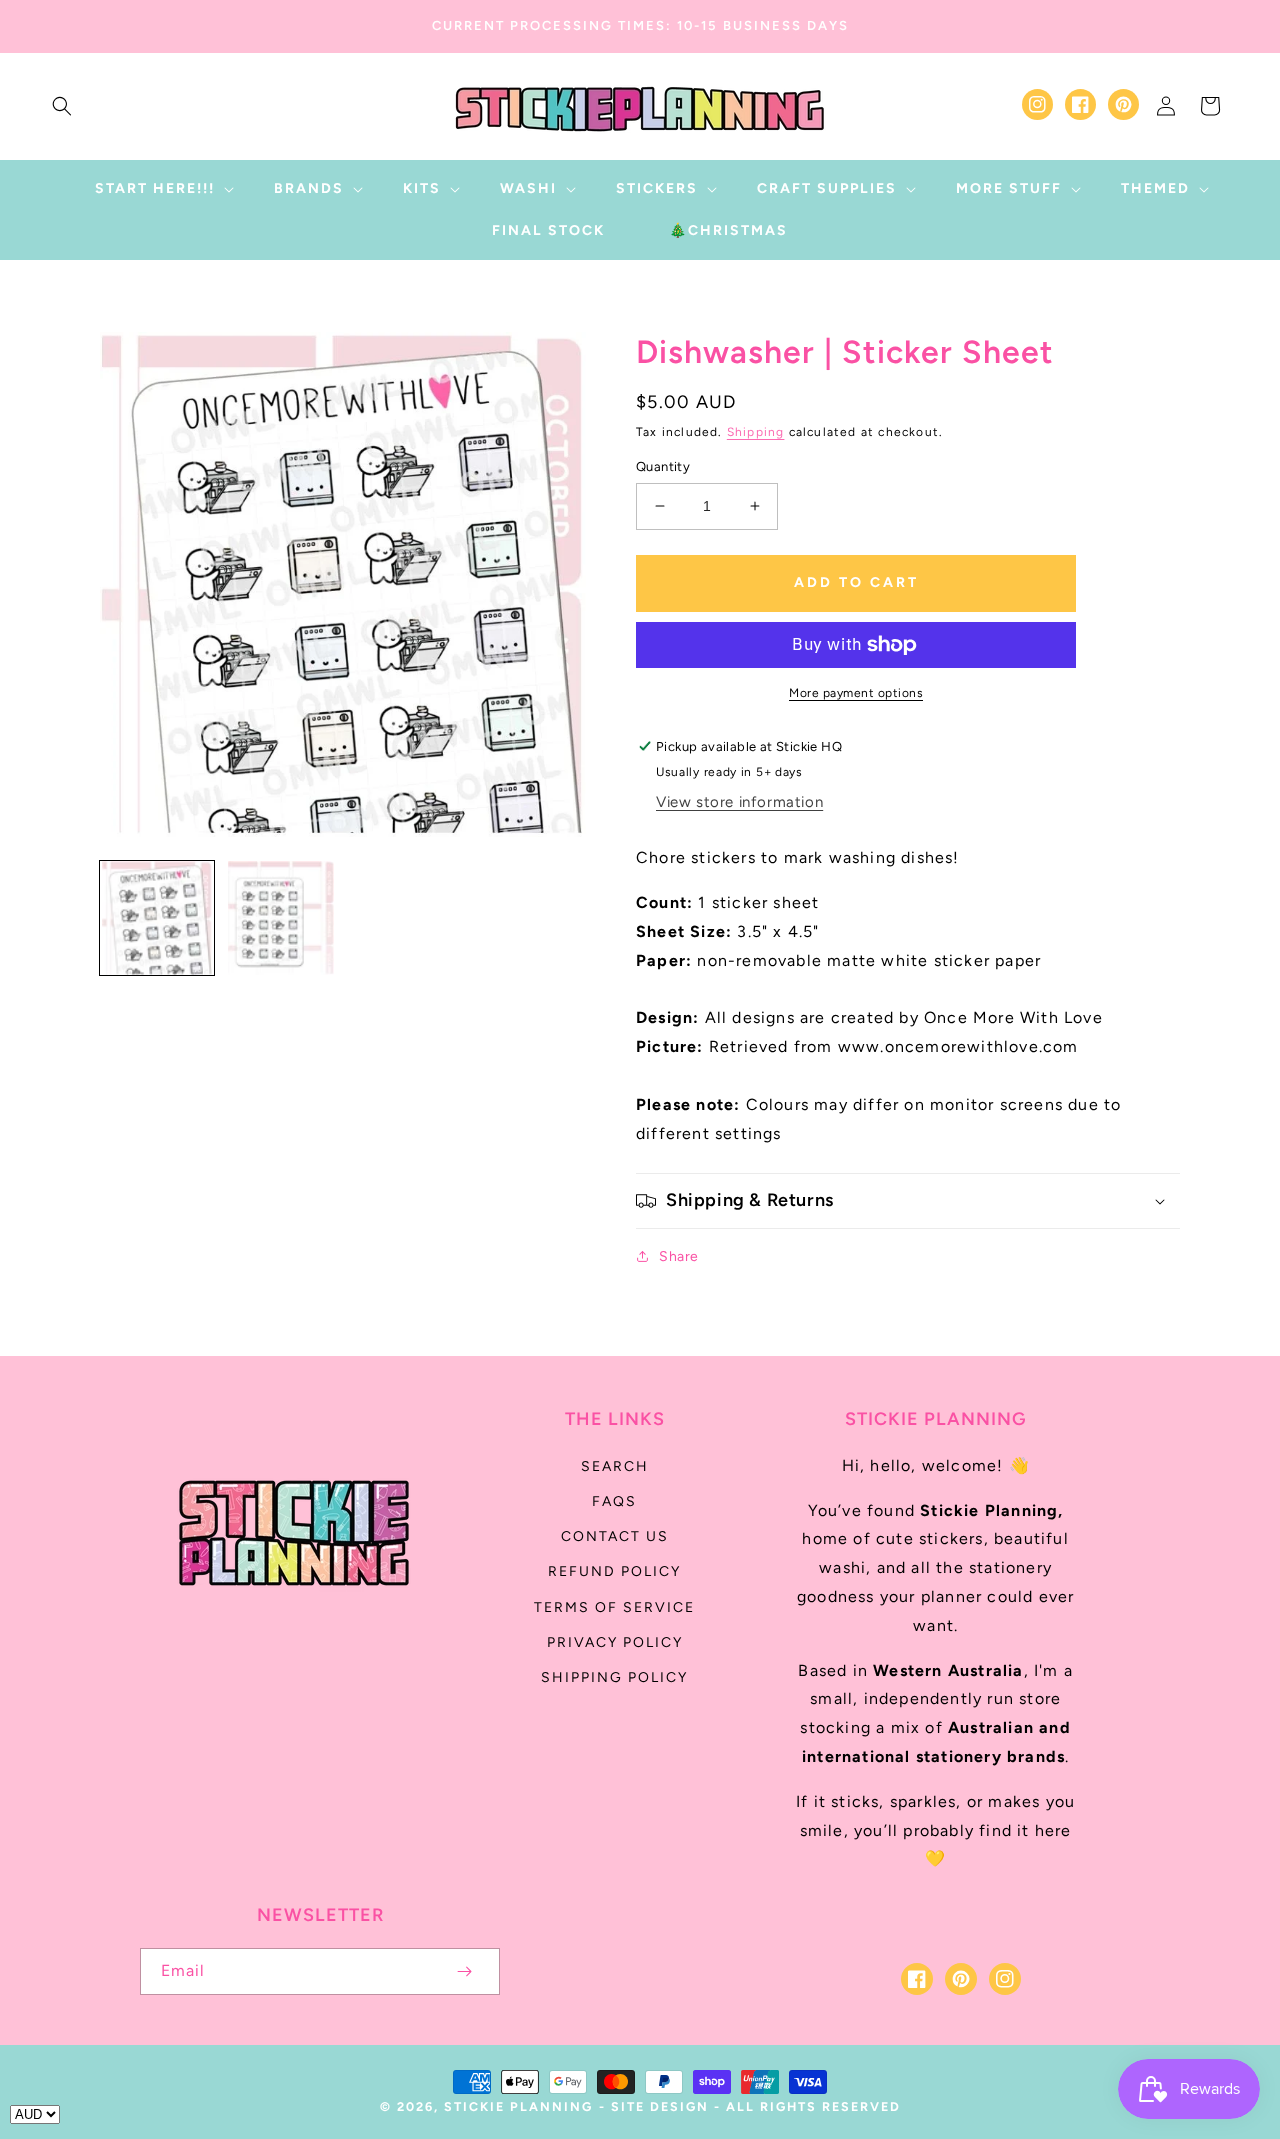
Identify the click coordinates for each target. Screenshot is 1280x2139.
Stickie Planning (518, 2106)
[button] (62, 106)
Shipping (756, 432)
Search (615, 1466)
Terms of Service (614, 1607)
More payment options (856, 693)
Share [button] (679, 1256)
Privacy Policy (615, 1642)
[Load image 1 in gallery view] (157, 918)
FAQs (614, 1501)
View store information (739, 802)
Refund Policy (614, 1571)
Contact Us (615, 1536)
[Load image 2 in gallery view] (281, 918)
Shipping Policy (614, 1677)
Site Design (660, 2106)
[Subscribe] (464, 1971)
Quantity (663, 466)
